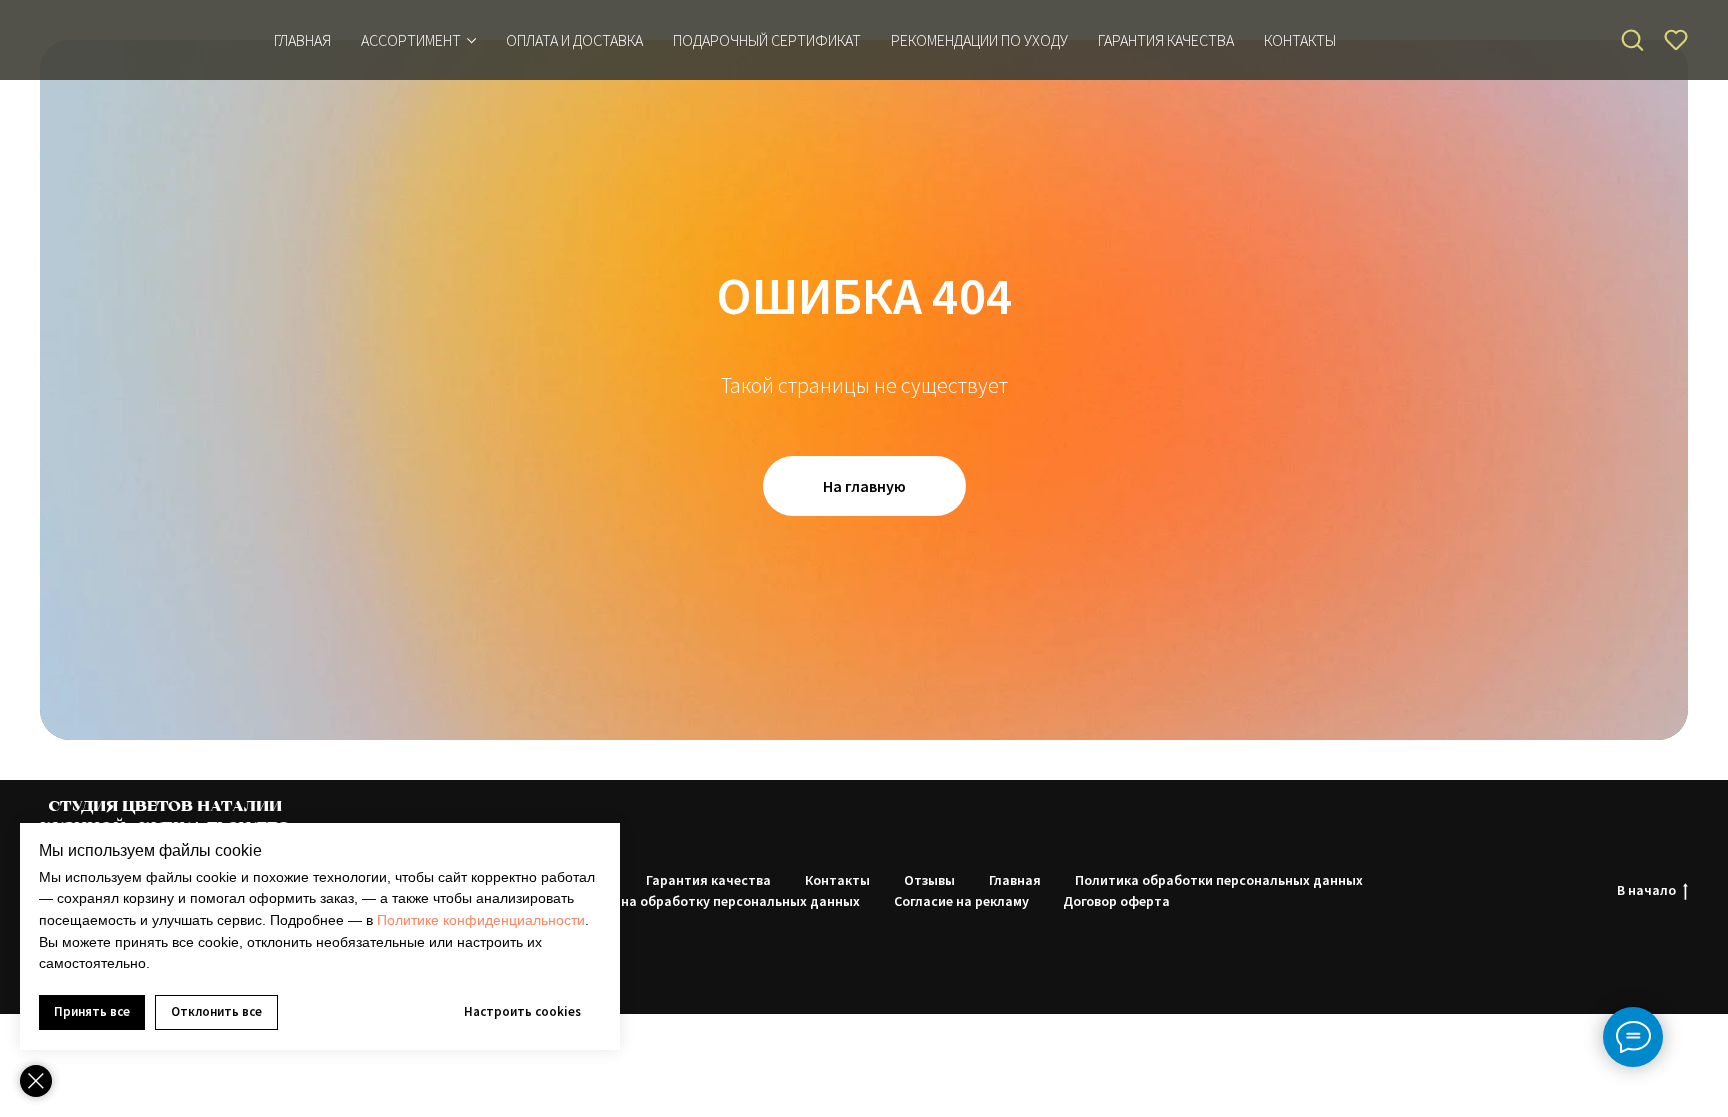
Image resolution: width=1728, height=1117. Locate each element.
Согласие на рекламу (961, 901)
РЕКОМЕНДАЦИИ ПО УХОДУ (979, 40)
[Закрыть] (36, 1081)
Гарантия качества (708, 880)
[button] (1632, 39)
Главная (302, 40)
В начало (1646, 890)
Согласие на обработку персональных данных (709, 901)
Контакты (837, 880)
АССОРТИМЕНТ (411, 40)
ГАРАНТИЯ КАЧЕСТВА (1166, 40)
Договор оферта (1116, 901)
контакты (1300, 40)
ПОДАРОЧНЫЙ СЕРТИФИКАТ (767, 40)
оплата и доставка (574, 40)
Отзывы (929, 880)
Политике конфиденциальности (481, 920)
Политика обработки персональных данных (1219, 880)
